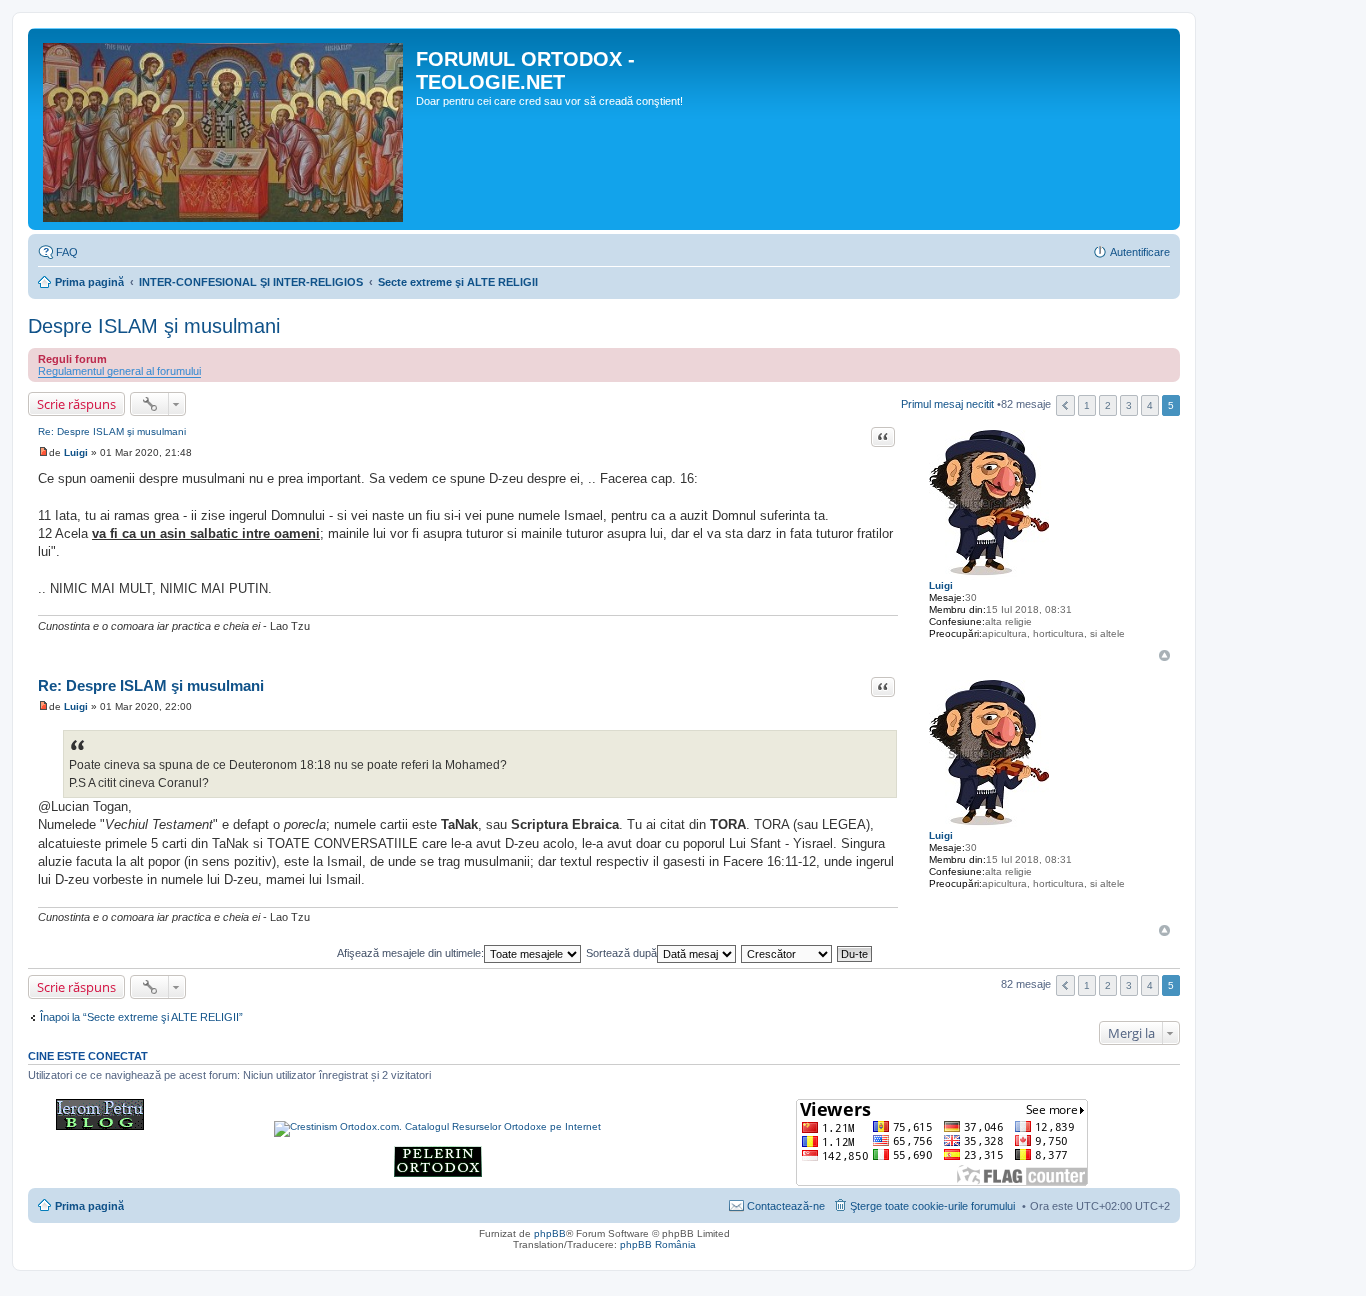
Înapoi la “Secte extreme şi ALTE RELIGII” (141, 1017)
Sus (1164, 655)
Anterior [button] (1065, 405)
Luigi (941, 585)
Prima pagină (89, 282)
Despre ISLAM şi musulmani (154, 326)
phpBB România (658, 1244)
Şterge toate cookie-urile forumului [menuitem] (932, 1206)
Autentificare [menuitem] (1140, 252)
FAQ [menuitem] (67, 252)
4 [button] (1150, 405)
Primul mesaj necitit (947, 405)
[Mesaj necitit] (43, 452)
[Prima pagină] (224, 129)
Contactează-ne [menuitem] (786, 1206)
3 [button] (1129, 405)
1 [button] (1087, 405)
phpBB (550, 1233)
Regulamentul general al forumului (119, 371)
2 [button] (1108, 405)
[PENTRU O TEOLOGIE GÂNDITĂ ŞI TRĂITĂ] (100, 1126)
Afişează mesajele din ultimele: (410, 953)
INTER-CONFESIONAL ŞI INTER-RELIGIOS (251, 282)
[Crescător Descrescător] (787, 953)
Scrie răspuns (76, 404)
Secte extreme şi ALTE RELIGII (458, 282)
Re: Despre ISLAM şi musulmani (112, 431)
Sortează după (621, 953)
